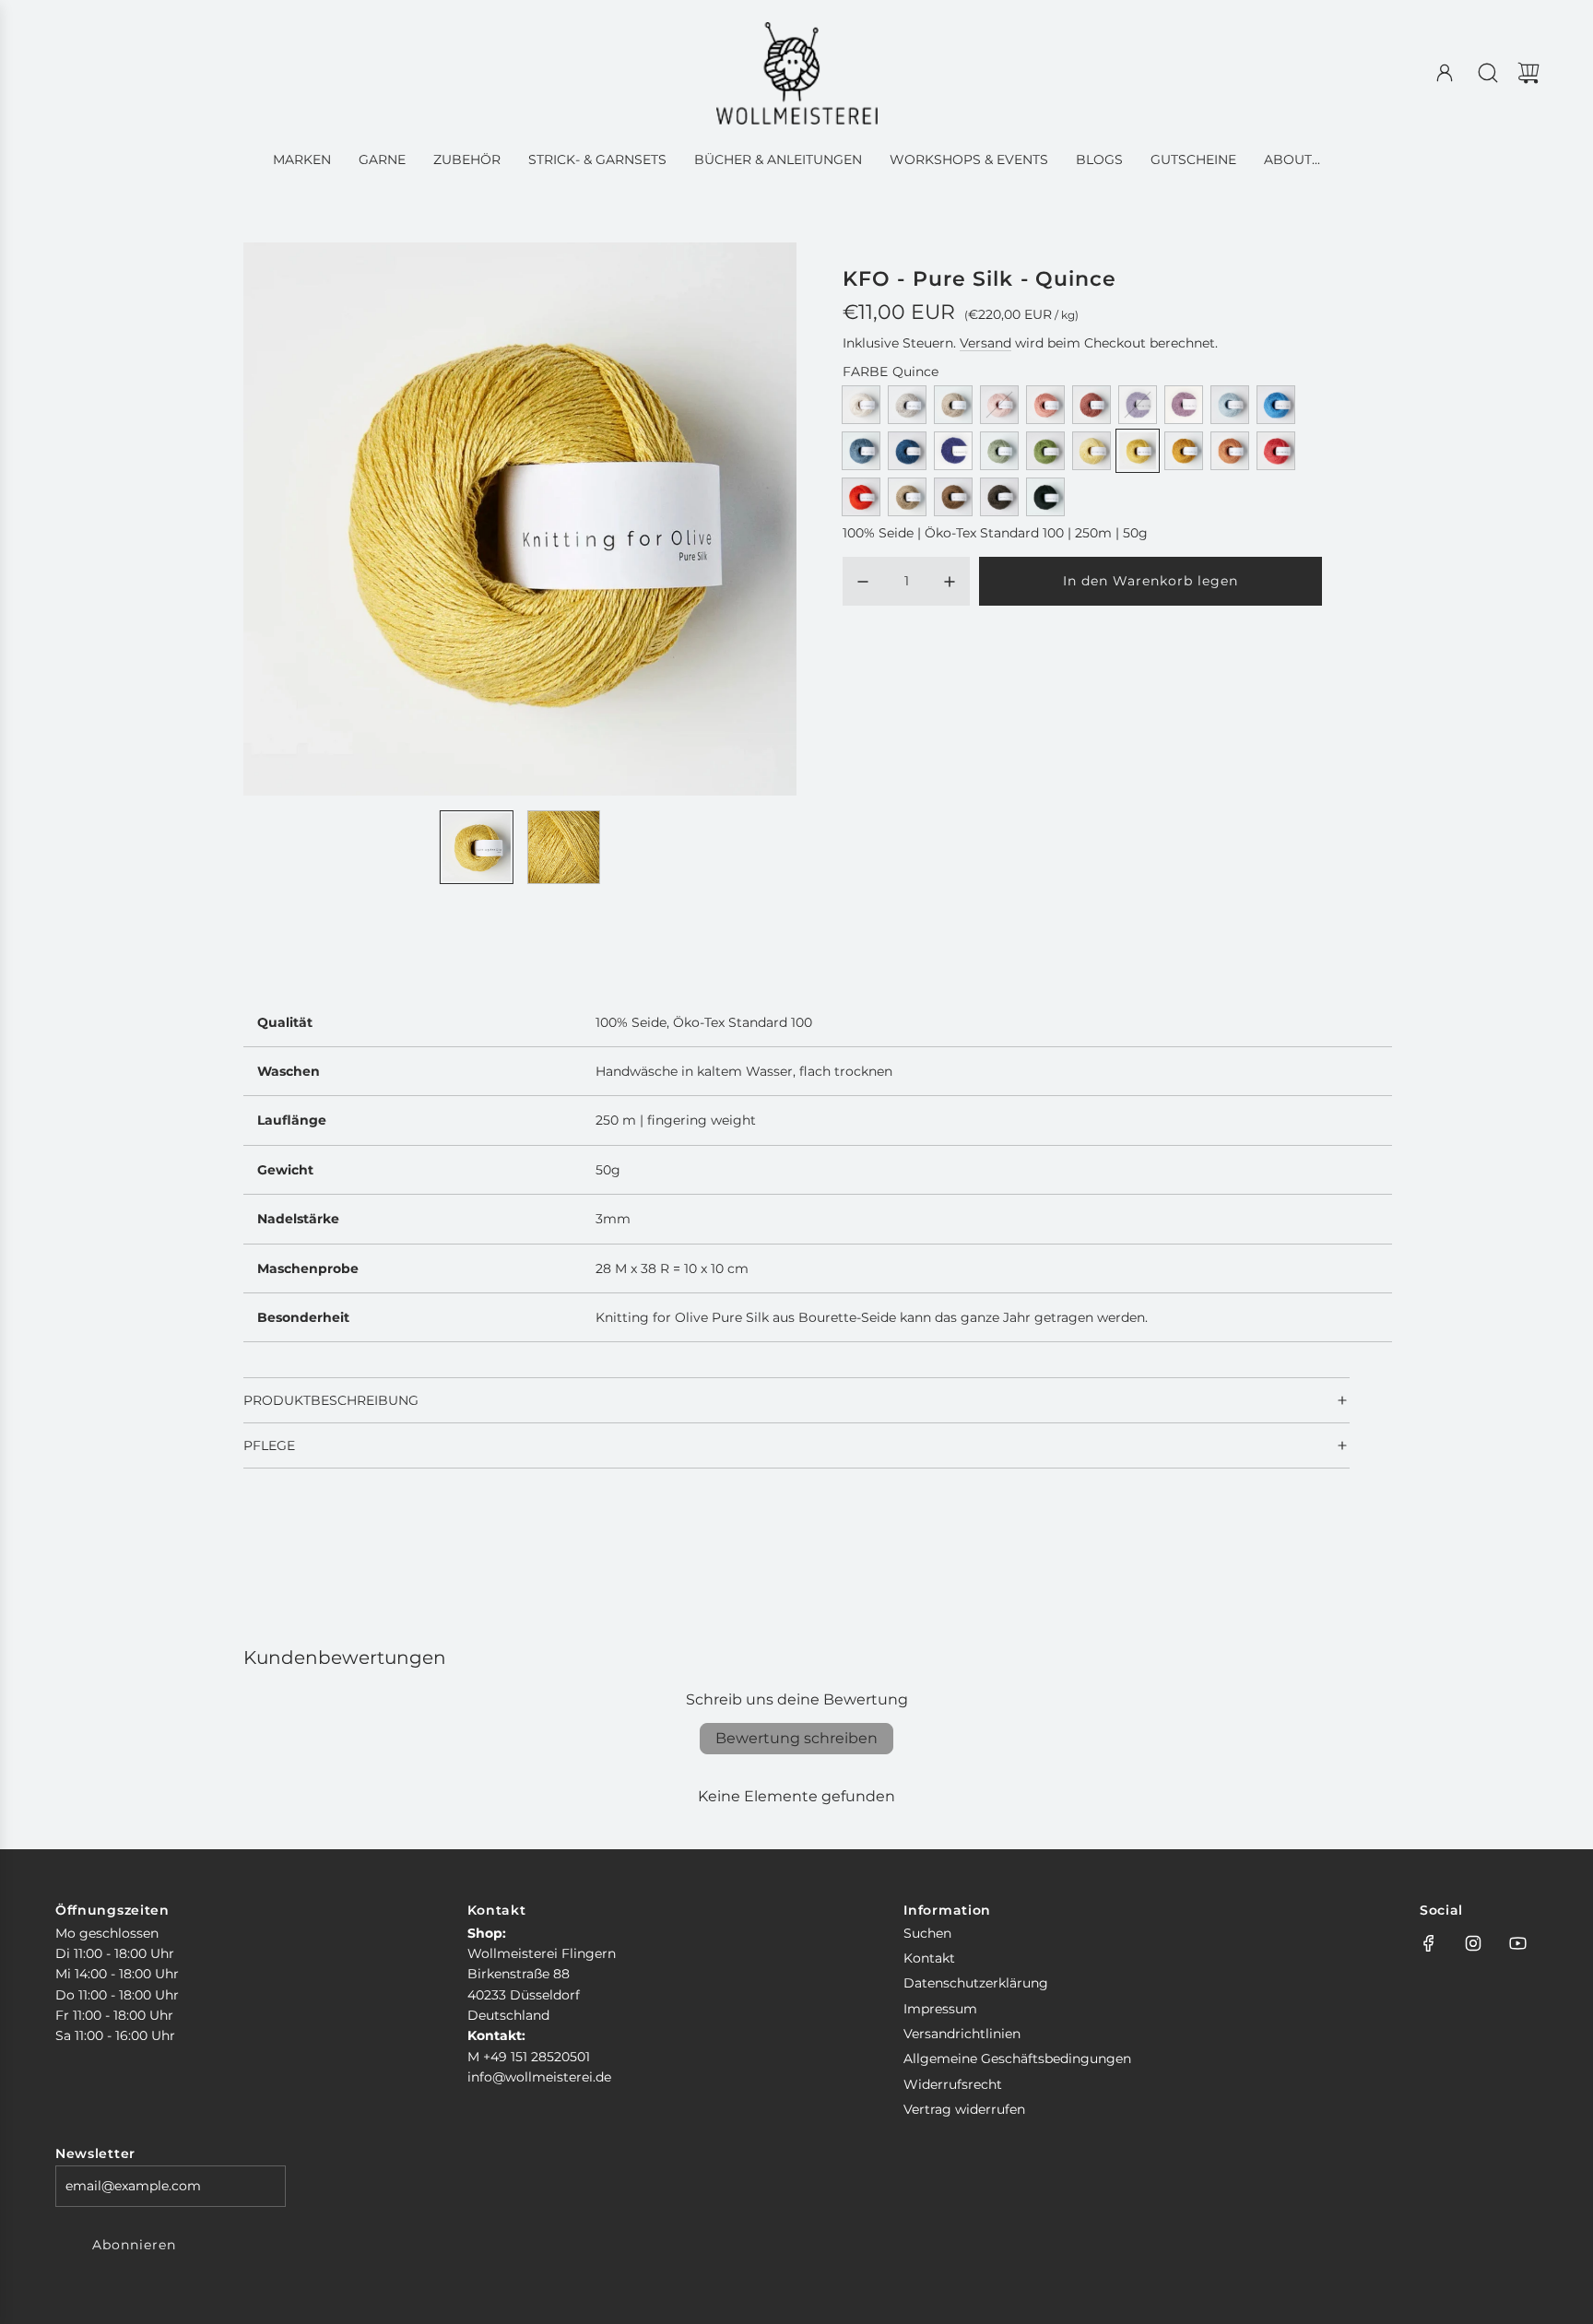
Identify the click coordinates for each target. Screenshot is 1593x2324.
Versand (985, 343)
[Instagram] (1473, 1943)
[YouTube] (1517, 1943)
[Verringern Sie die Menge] (863, 582)
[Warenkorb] (1528, 73)
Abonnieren (134, 2245)
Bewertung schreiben (796, 1738)
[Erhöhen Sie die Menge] (950, 582)
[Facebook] (1429, 1943)
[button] (288, 519)
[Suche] (1488, 73)
